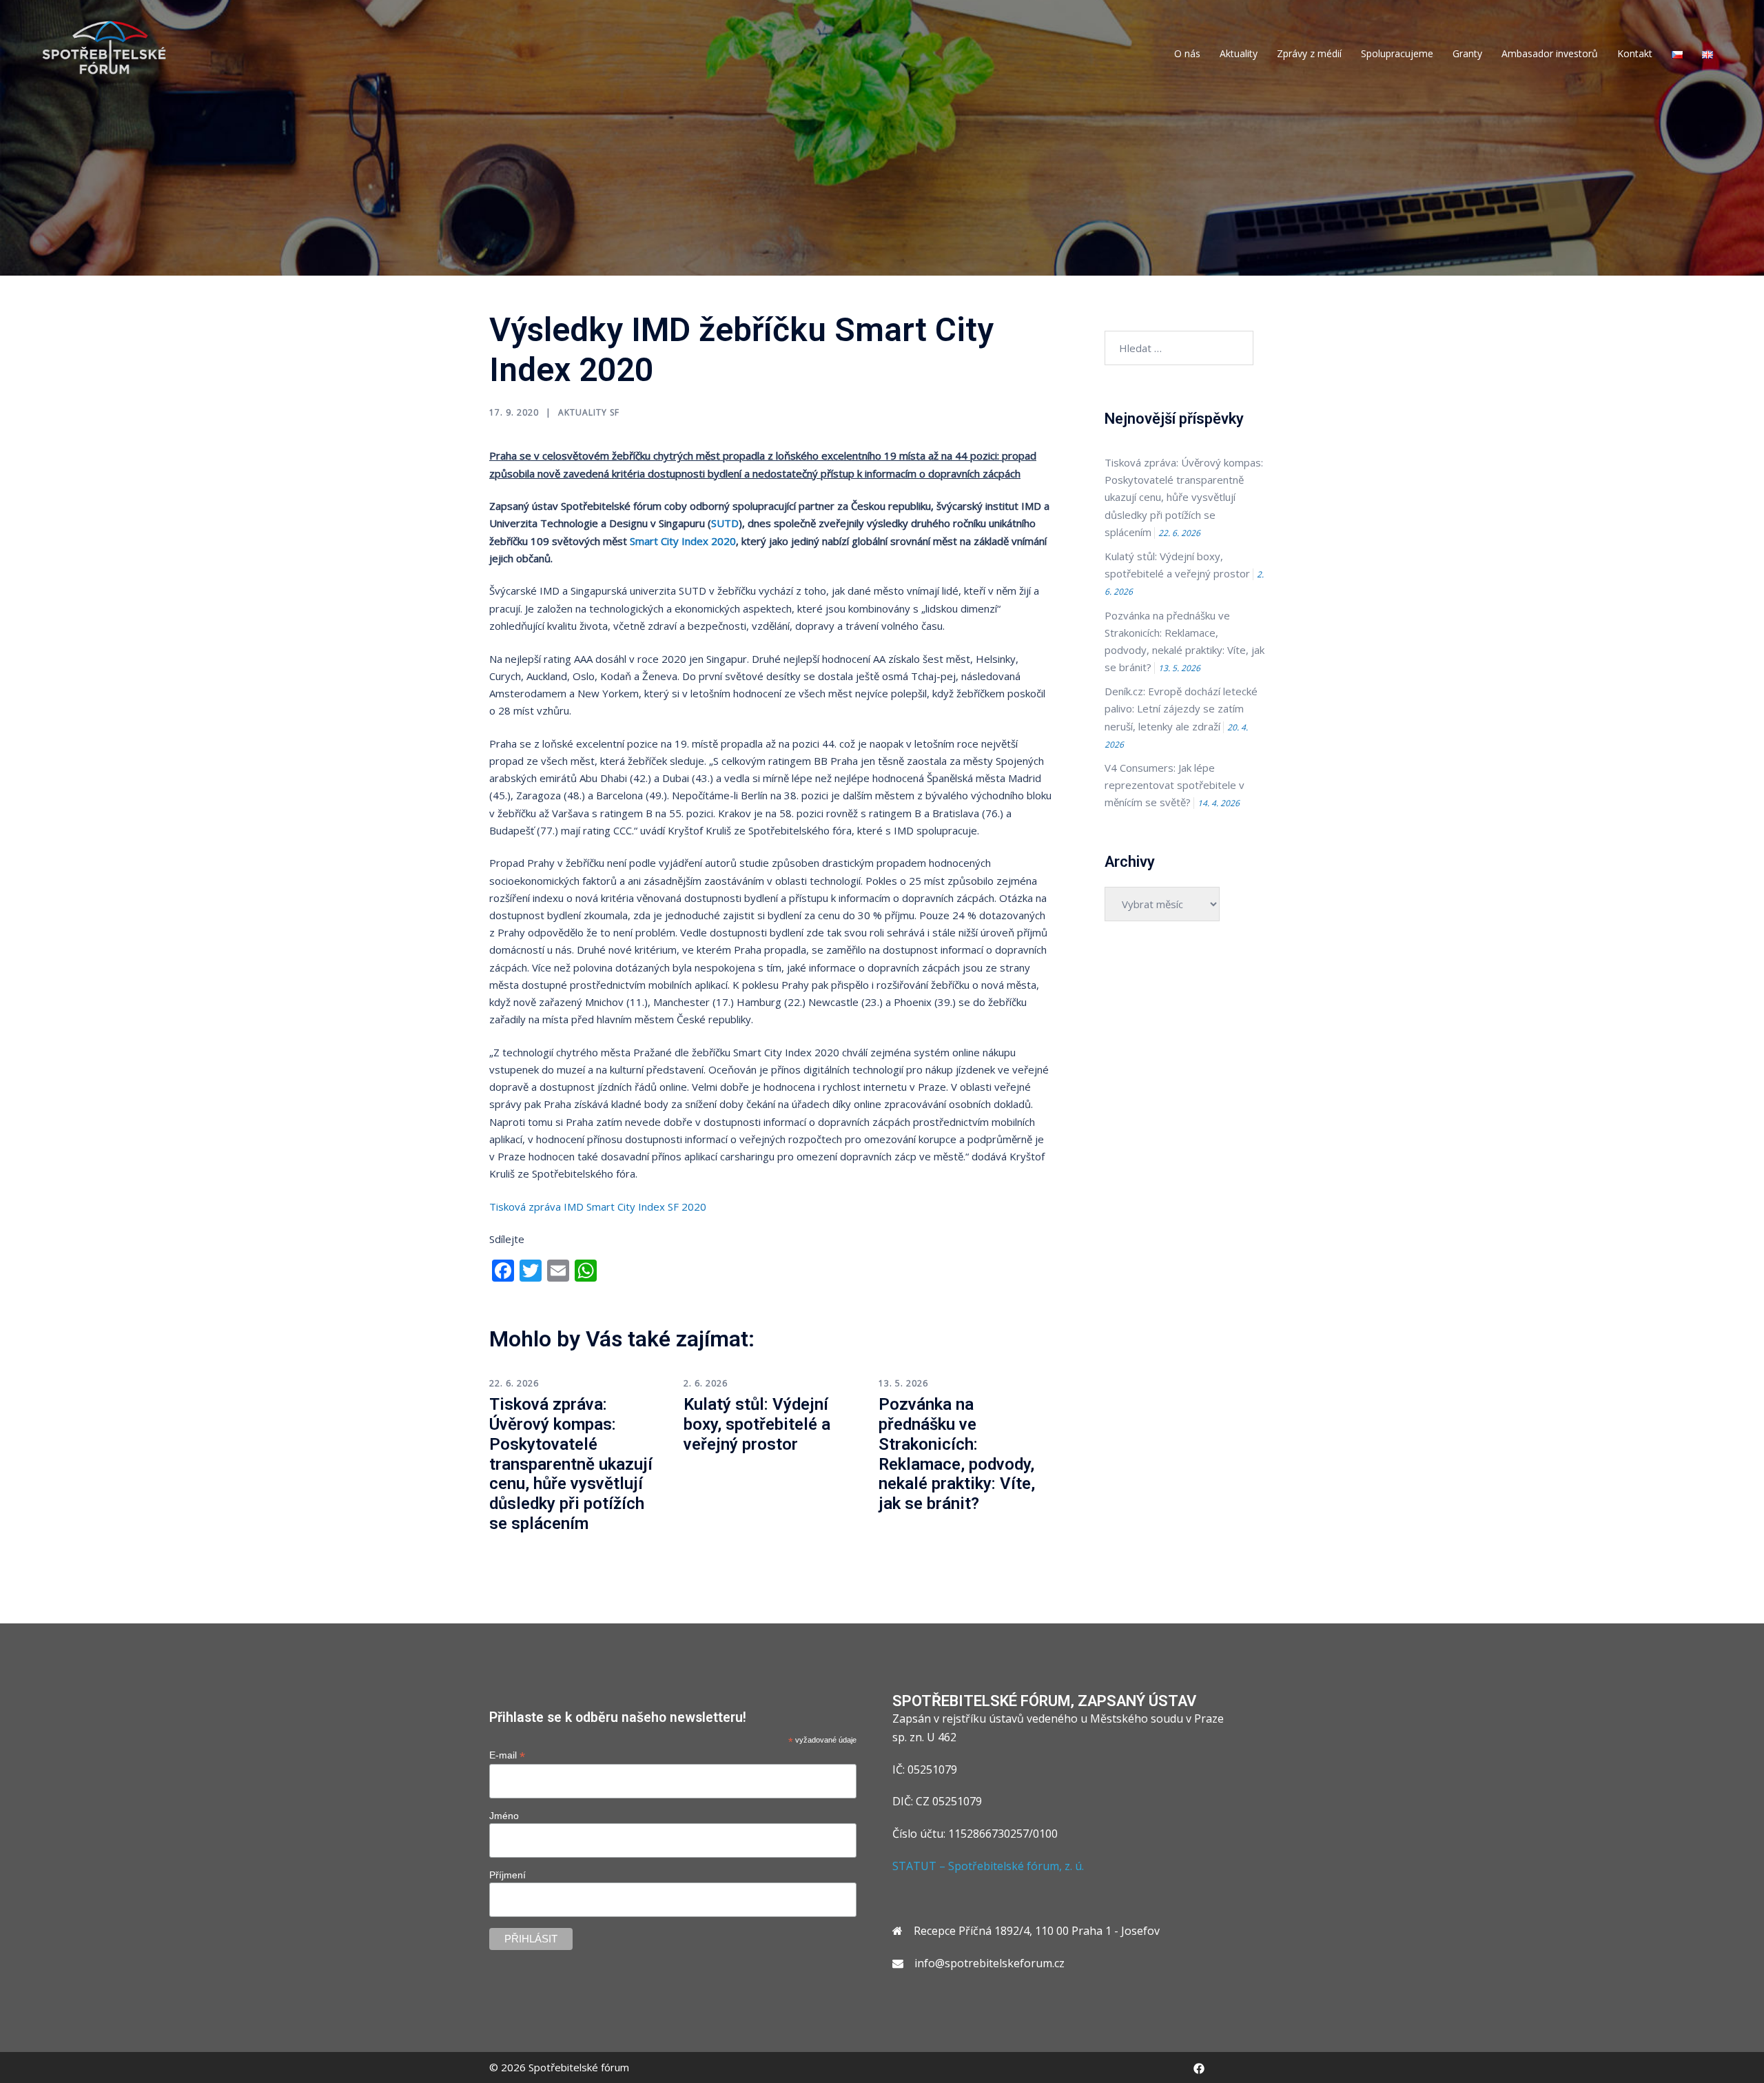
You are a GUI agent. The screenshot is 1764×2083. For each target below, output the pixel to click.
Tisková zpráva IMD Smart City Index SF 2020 (598, 1207)
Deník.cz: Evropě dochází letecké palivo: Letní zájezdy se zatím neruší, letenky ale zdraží (1181, 708)
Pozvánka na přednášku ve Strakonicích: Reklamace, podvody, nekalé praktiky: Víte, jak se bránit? (957, 1454)
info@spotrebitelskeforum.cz (989, 1963)
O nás (1187, 53)
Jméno (504, 1816)
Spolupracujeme (1397, 53)
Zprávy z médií (1309, 53)
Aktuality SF (589, 412)
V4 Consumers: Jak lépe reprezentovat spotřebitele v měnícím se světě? (1175, 785)
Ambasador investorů (1550, 53)
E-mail (507, 1755)
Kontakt (1635, 53)
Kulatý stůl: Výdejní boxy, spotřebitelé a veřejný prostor (757, 1424)
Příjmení (507, 1875)
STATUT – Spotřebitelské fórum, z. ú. (988, 1866)
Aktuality (1239, 53)
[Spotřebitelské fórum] (104, 47)
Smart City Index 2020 (683, 541)
